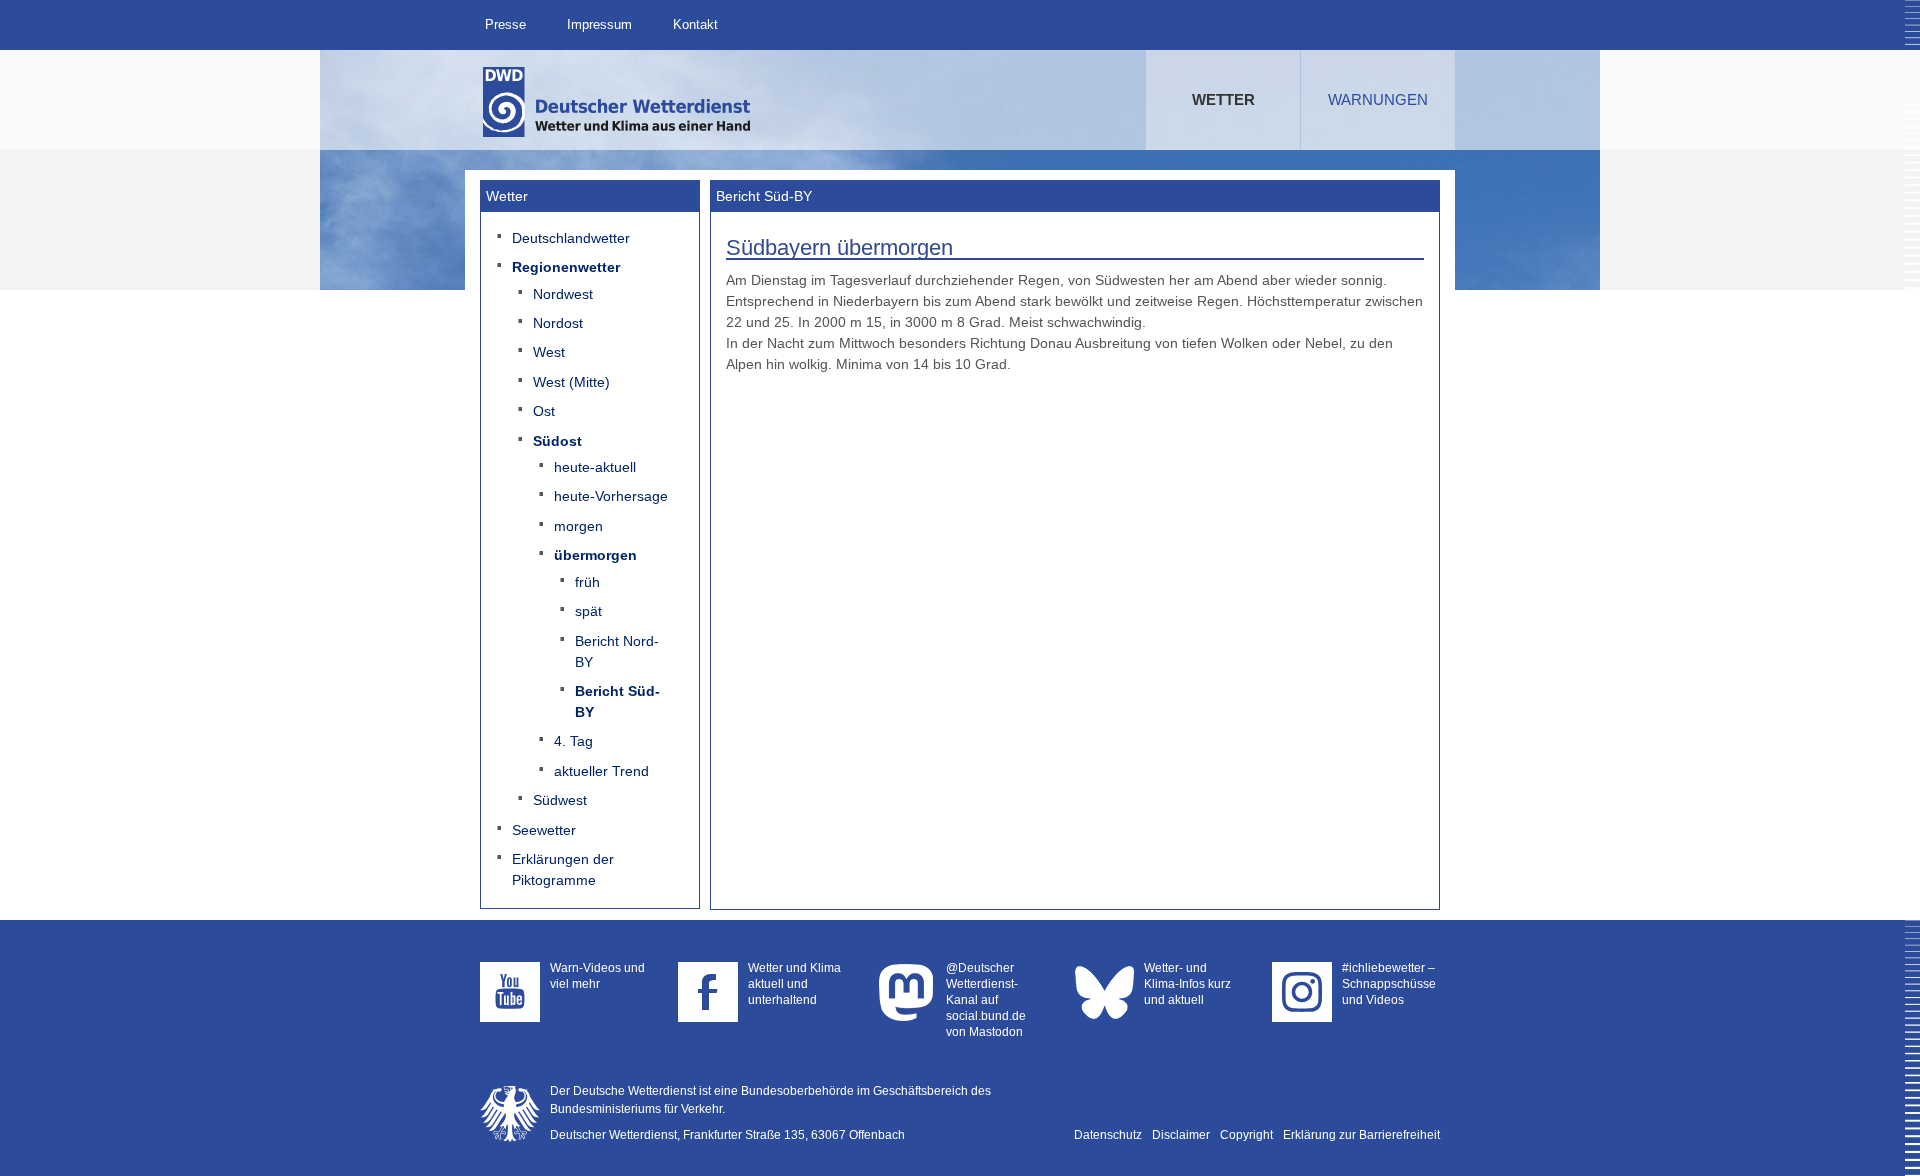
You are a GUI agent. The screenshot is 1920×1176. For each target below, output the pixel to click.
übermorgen (595, 555)
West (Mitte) (571, 382)
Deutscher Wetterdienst (618, 102)
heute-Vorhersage (611, 496)
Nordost (558, 323)
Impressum (599, 24)
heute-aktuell (595, 467)
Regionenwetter (566, 267)
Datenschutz (1108, 1135)
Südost (557, 441)
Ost (544, 411)
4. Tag (573, 741)
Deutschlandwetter (571, 238)
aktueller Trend (601, 771)
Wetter (1223, 99)
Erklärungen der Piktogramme (563, 869)
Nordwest (563, 294)
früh (587, 582)
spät (588, 611)
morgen (578, 526)
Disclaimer (1181, 1135)
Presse (505, 24)
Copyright (1246, 1135)
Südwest (560, 800)
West (549, 352)
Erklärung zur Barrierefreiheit (1361, 1135)
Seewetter (544, 830)
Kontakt (695, 24)
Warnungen (1378, 99)
